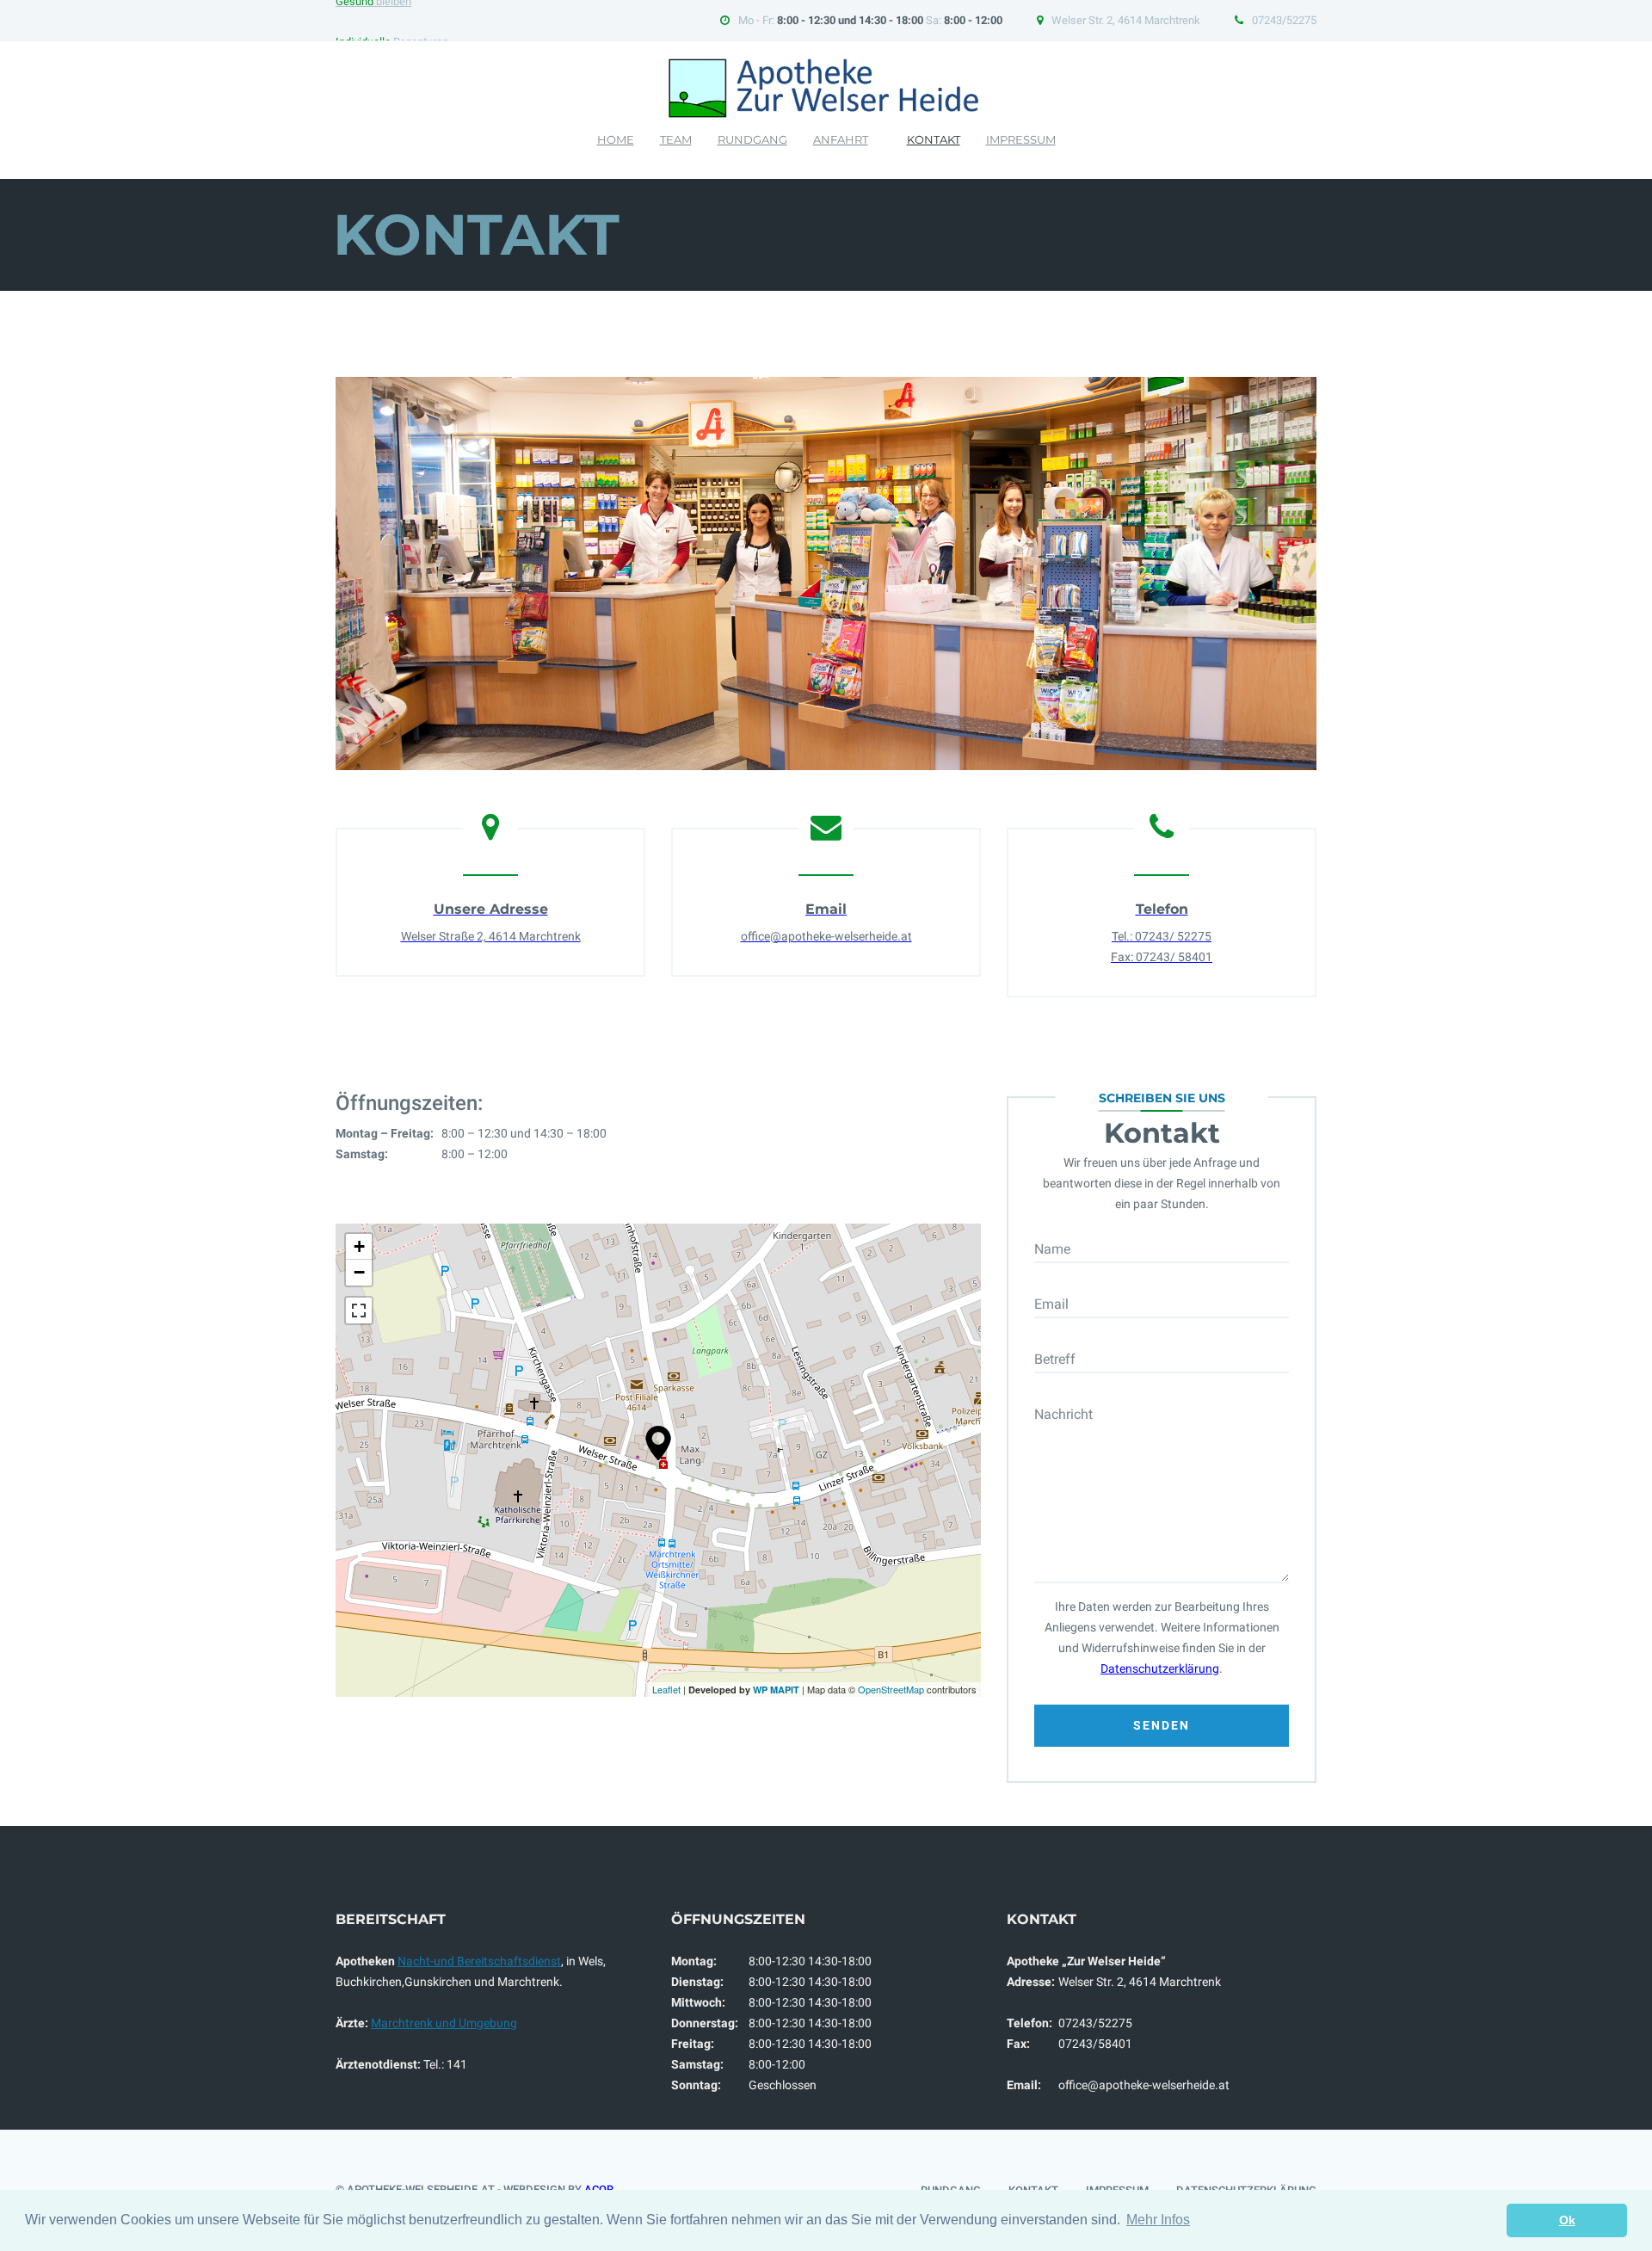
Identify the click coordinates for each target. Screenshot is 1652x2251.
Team (676, 140)
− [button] (359, 1272)
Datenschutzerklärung (1160, 1668)
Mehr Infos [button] (1158, 2220)
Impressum (1021, 140)
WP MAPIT (776, 1690)
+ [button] (359, 1246)
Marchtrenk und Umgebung (444, 2023)
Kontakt (934, 140)
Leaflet (666, 1689)
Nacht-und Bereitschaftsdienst (479, 1961)
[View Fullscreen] (359, 1311)
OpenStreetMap (891, 1689)
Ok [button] (1567, 2220)
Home (616, 140)
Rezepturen (392, 20)
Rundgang (752, 140)
